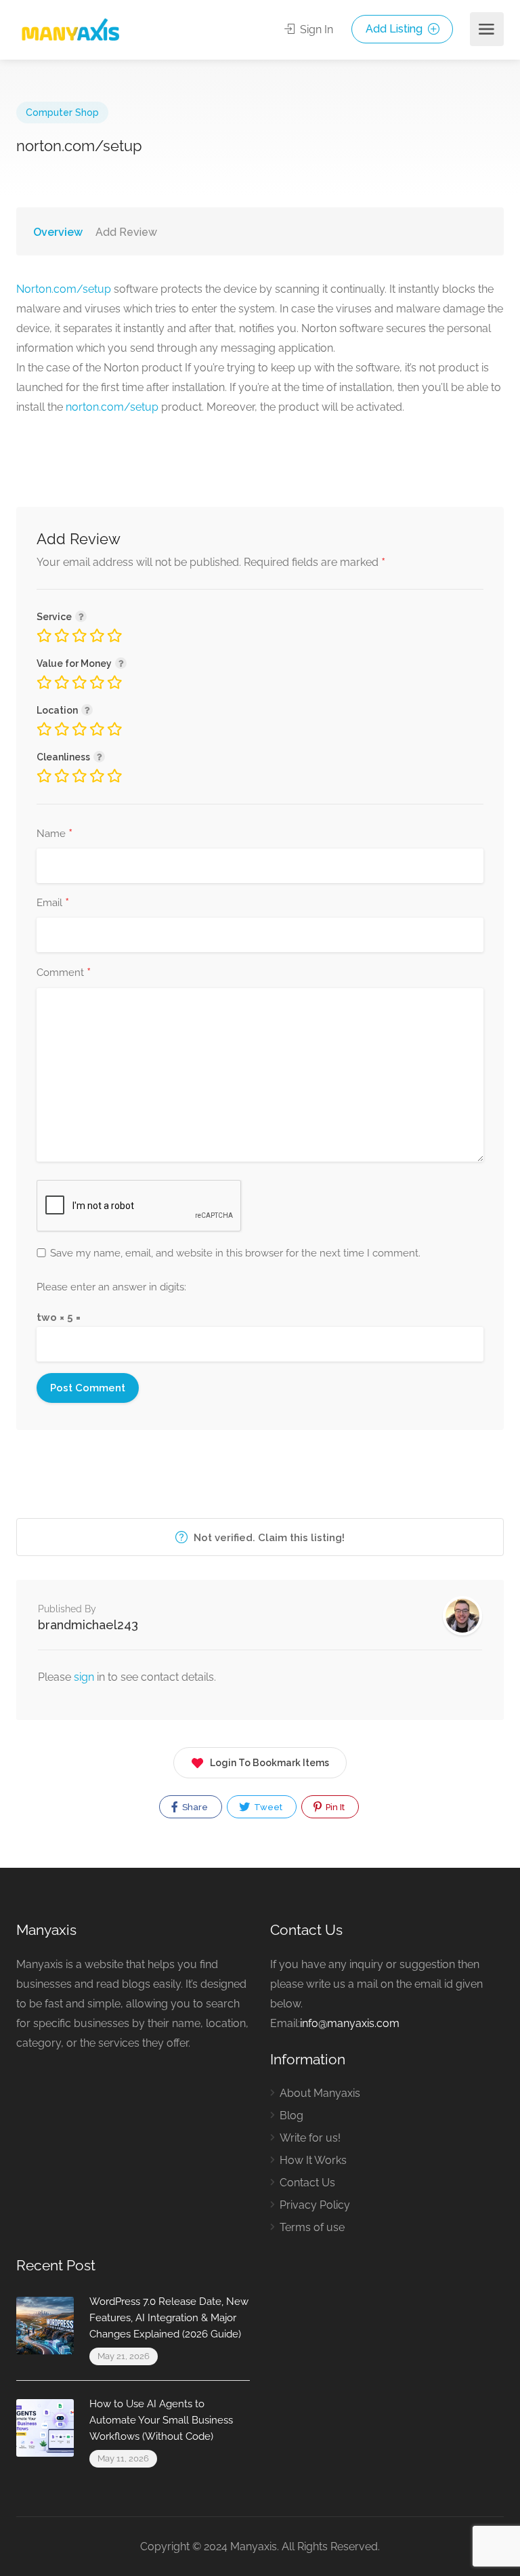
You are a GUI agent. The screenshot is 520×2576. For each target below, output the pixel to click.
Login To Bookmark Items (269, 1763)
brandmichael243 (88, 1625)
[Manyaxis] (70, 29)
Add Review (126, 232)
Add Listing (395, 29)
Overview (58, 232)
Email (53, 903)
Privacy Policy (315, 2205)
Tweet (267, 1807)
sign (85, 1677)
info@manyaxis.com (350, 2023)
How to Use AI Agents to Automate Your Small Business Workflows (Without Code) (161, 2420)
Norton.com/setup (64, 289)
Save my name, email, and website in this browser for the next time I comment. (235, 1253)
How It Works (313, 2160)
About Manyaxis (320, 2093)
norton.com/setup (112, 407)
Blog (291, 2115)
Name (55, 834)
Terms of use (312, 2227)
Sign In (315, 29)
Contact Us (307, 2183)
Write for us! (310, 2138)
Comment (64, 973)
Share (194, 1807)
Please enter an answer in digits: (111, 1287)
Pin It (334, 1807)
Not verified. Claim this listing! (268, 1538)
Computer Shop (62, 113)
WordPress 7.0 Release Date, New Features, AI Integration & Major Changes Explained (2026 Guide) (169, 2318)
